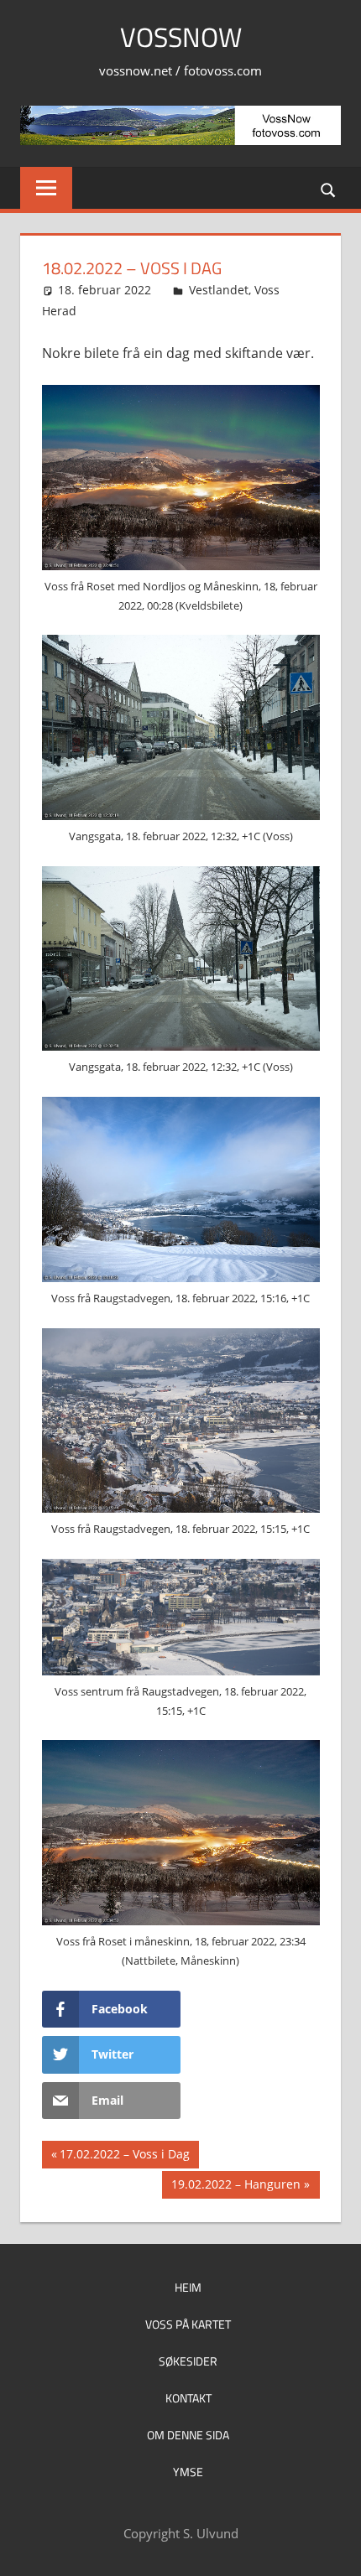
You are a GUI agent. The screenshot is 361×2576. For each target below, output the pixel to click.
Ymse (188, 2472)
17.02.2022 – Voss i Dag (124, 2157)
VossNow (181, 37)
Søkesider (188, 2361)
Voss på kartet (188, 2324)
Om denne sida (188, 2435)
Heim (188, 2287)
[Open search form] (329, 189)
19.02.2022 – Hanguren (235, 2187)
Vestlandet (219, 290)
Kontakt (188, 2398)
